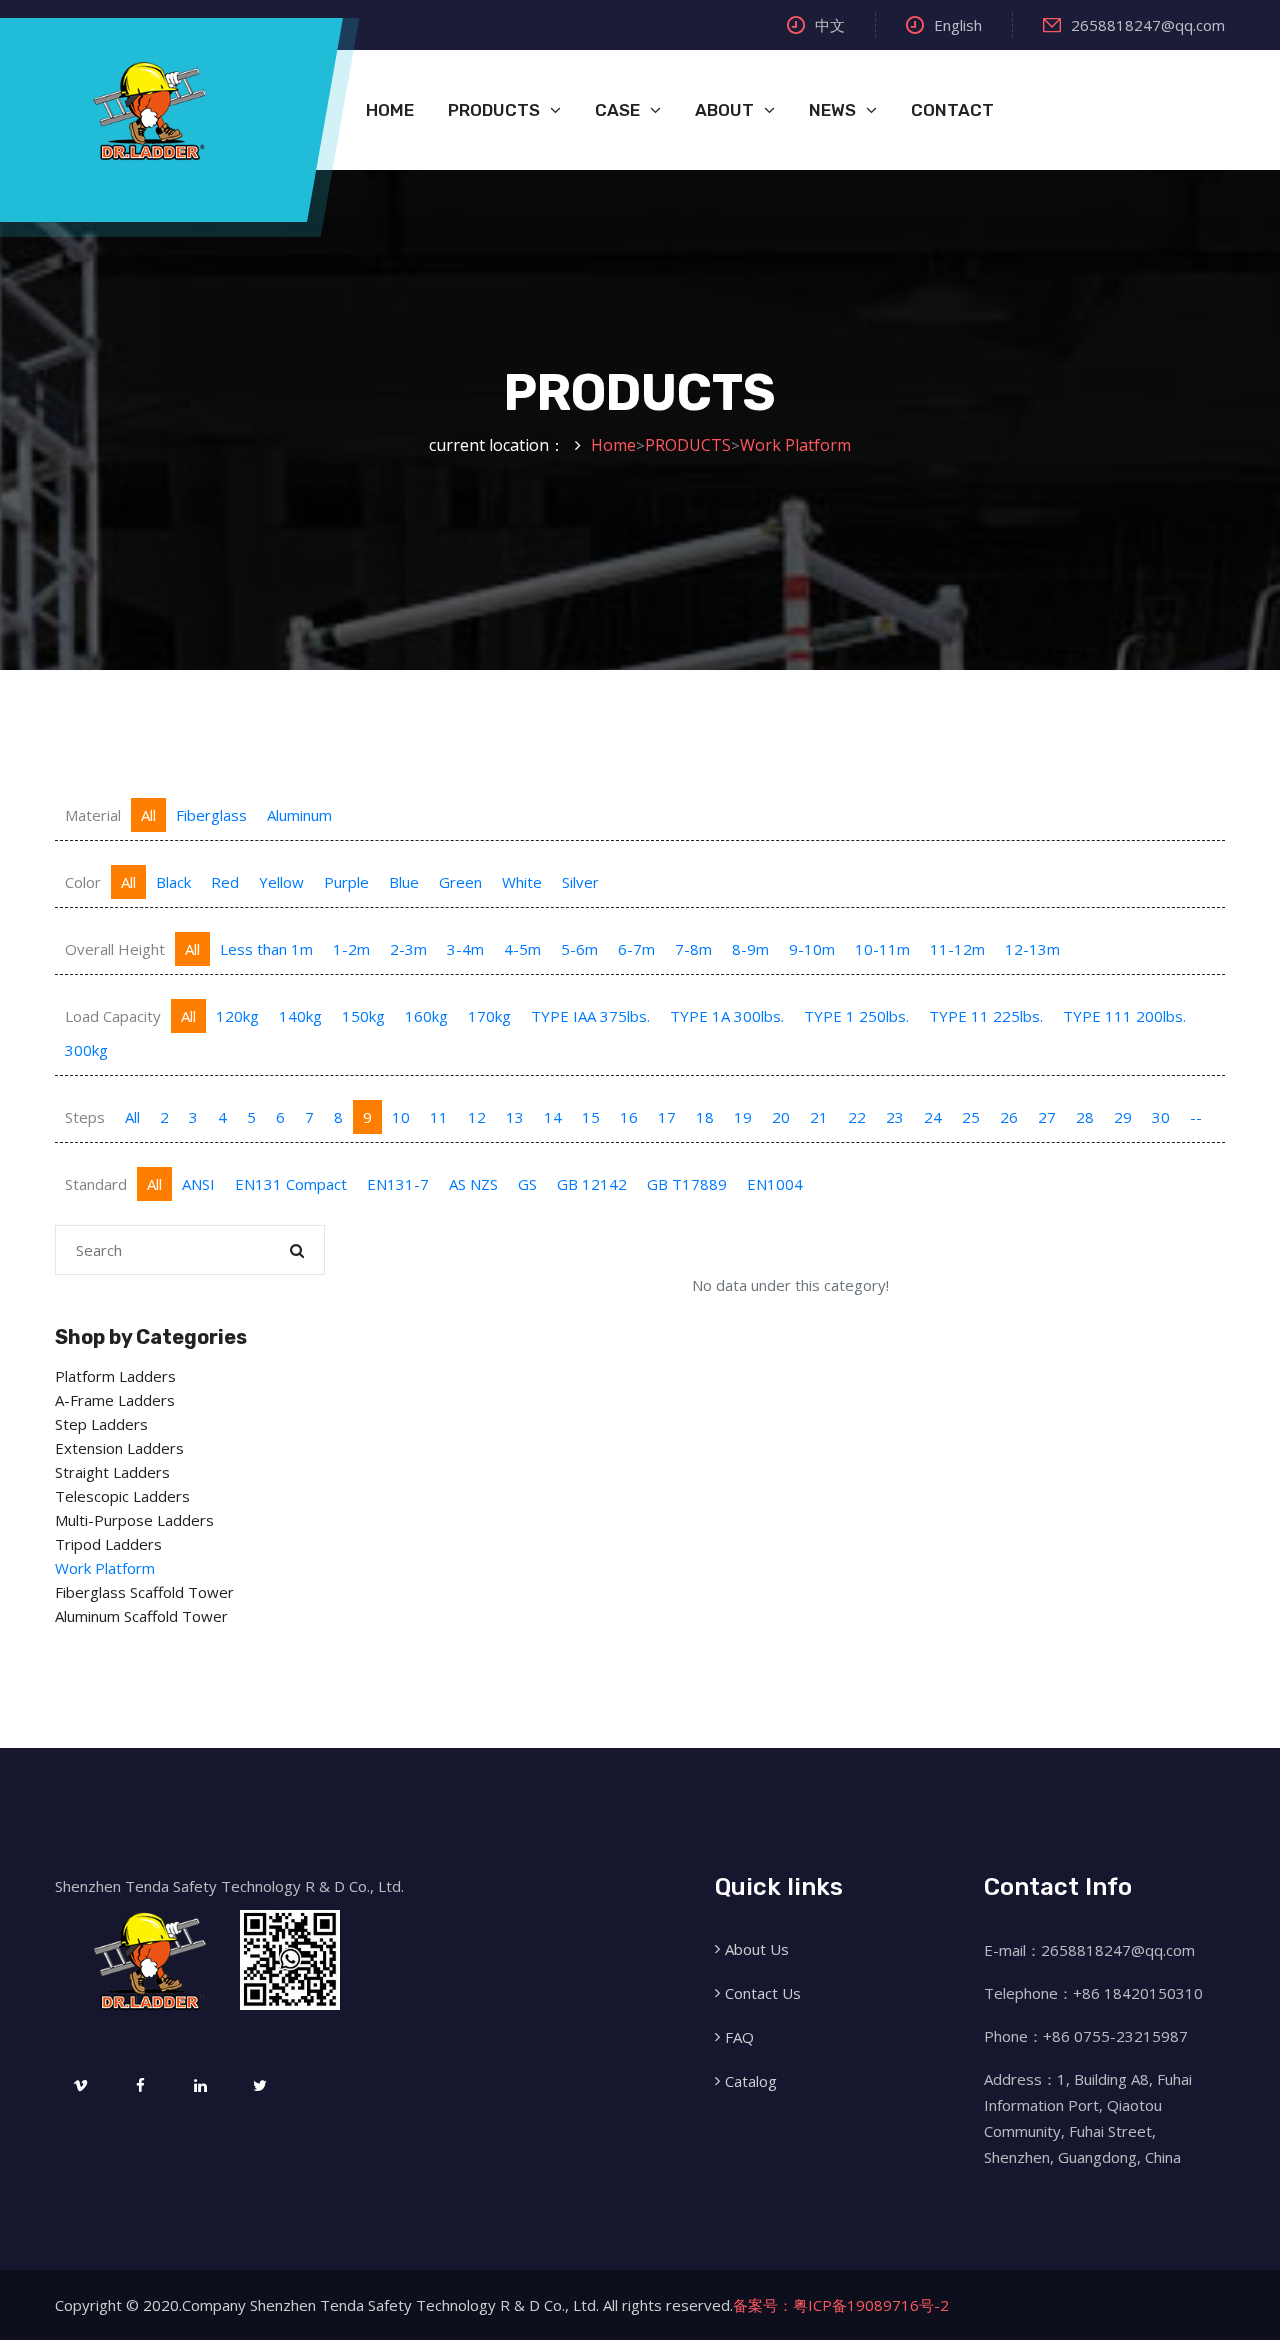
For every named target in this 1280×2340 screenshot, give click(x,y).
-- (1196, 1117)
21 (819, 1117)
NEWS (832, 110)
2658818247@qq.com (1148, 25)
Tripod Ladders (108, 1544)
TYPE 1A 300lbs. (727, 1016)
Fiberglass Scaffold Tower (144, 1592)
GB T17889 (687, 1184)
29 (1123, 1117)
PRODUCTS (494, 110)
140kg (300, 1016)
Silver (580, 882)
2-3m (408, 949)
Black (173, 882)
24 (933, 1117)
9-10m (812, 949)
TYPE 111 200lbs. (1124, 1016)
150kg (363, 1016)
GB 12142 (592, 1184)
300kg (86, 1050)
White (522, 882)
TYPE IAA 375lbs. (590, 1016)
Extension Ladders (119, 1448)
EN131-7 (398, 1184)
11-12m (957, 949)
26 (1009, 1117)
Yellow (281, 882)
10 (401, 1117)
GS (527, 1184)
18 (705, 1117)
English (958, 25)
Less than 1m (266, 949)
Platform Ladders (115, 1376)
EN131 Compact (291, 1184)
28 (1085, 1117)
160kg (426, 1016)
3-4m (465, 949)
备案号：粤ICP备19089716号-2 (841, 2305)
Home (613, 445)
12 (477, 1117)
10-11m (882, 949)
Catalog (751, 2081)
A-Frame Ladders (115, 1400)
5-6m (579, 949)
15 (591, 1117)
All (148, 815)
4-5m (522, 949)
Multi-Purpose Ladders (134, 1520)
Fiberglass (211, 815)
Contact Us (763, 1993)
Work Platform (795, 445)
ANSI (198, 1184)
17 (667, 1117)
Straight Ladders (112, 1472)
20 (781, 1117)
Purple (346, 882)
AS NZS (473, 1184)
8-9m (750, 949)
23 (895, 1117)
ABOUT (724, 110)
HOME (390, 110)
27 (1047, 1117)
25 (971, 1117)
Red (225, 882)
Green (460, 882)
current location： (497, 445)
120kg (237, 1016)
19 (743, 1117)
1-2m (351, 949)
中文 (830, 25)
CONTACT (952, 110)
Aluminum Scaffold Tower (141, 1616)
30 (1161, 1117)
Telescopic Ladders (122, 1496)
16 (629, 1117)
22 (857, 1117)
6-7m (636, 949)
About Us (757, 1949)
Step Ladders (101, 1424)
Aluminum (299, 815)
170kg (489, 1016)
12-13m (1032, 949)
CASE (617, 110)
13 (515, 1117)
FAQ (739, 2037)
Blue (404, 882)
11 (439, 1117)
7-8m (693, 949)
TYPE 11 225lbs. (986, 1016)
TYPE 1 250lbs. (856, 1016)
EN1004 (775, 1184)
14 (553, 1117)
